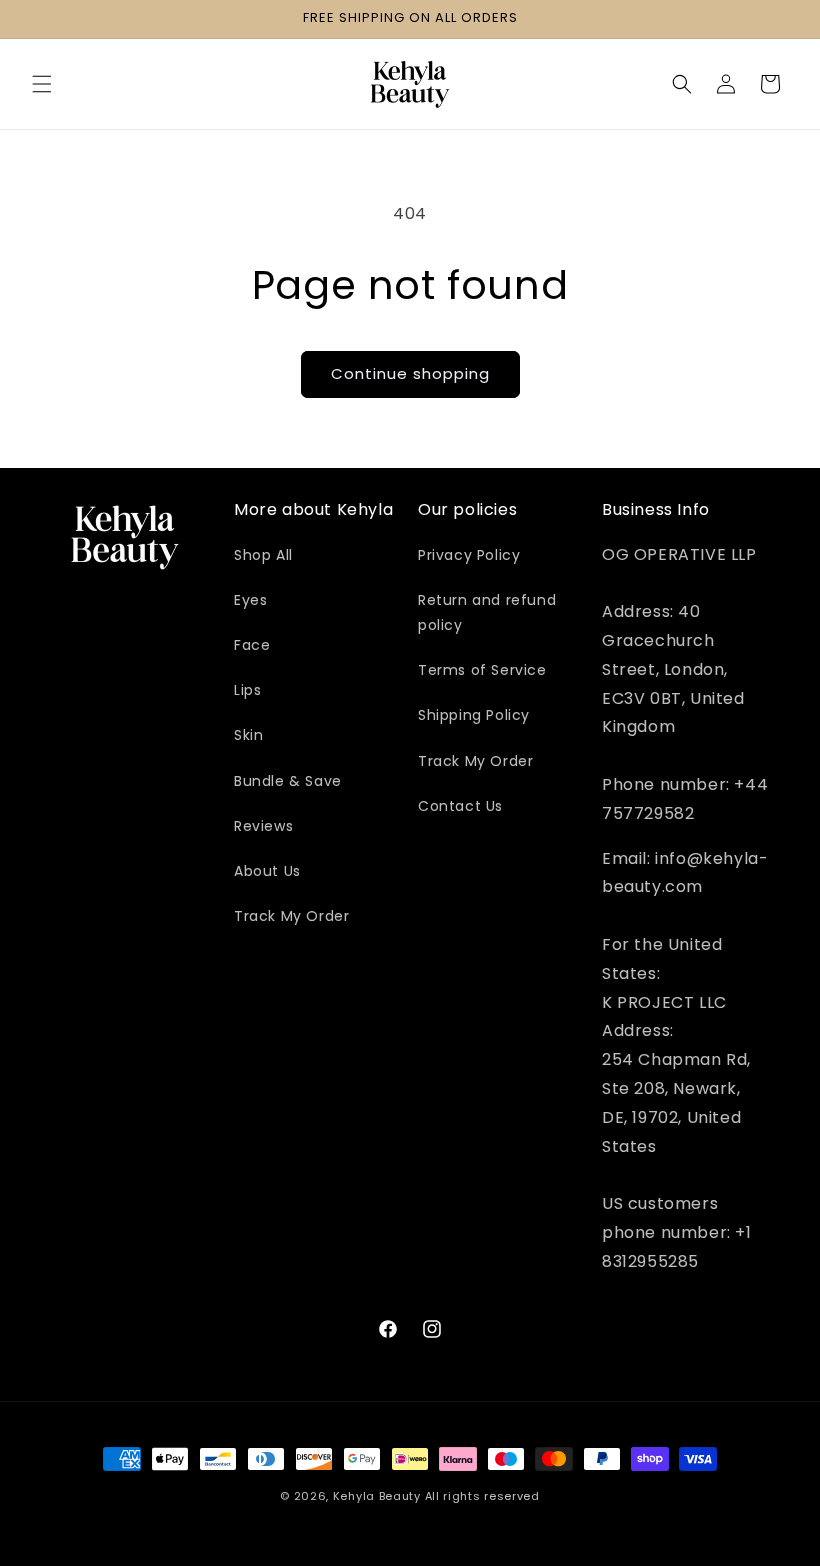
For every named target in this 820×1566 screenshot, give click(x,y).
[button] (42, 84)
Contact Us (460, 806)
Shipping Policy (474, 715)
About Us (267, 871)
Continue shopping (410, 373)
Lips (247, 690)
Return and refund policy (487, 612)
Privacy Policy (469, 555)
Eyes (250, 600)
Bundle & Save (288, 781)
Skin (248, 735)
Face (252, 645)
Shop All (263, 555)
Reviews (263, 826)
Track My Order (291, 916)
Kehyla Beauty (377, 1496)
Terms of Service (482, 670)
